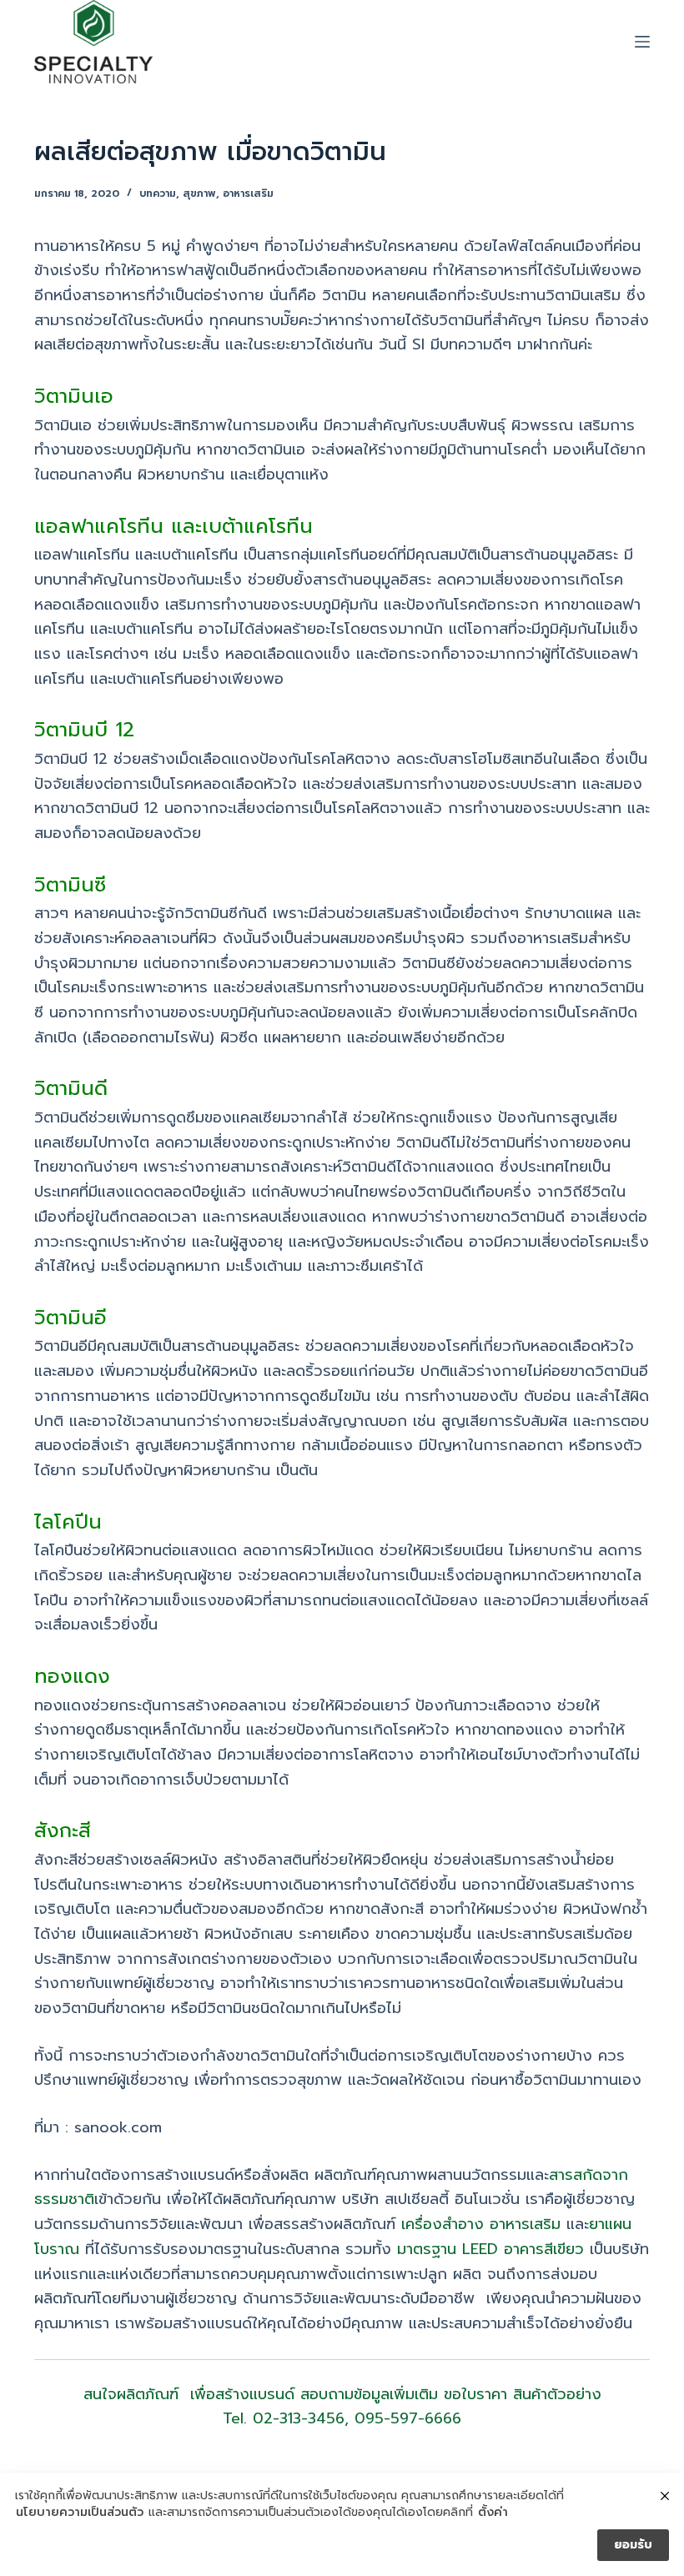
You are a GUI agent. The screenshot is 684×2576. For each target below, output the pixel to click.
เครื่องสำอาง (443, 2224)
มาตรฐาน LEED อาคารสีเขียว (490, 2249)
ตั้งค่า (493, 2513)
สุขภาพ (199, 193)
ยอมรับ (633, 2545)
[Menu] (642, 42)
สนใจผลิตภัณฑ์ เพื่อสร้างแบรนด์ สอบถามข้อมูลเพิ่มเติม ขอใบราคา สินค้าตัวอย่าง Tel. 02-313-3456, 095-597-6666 (342, 2407)
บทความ (158, 193)
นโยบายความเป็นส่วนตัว (80, 2513)
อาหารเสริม (248, 193)
